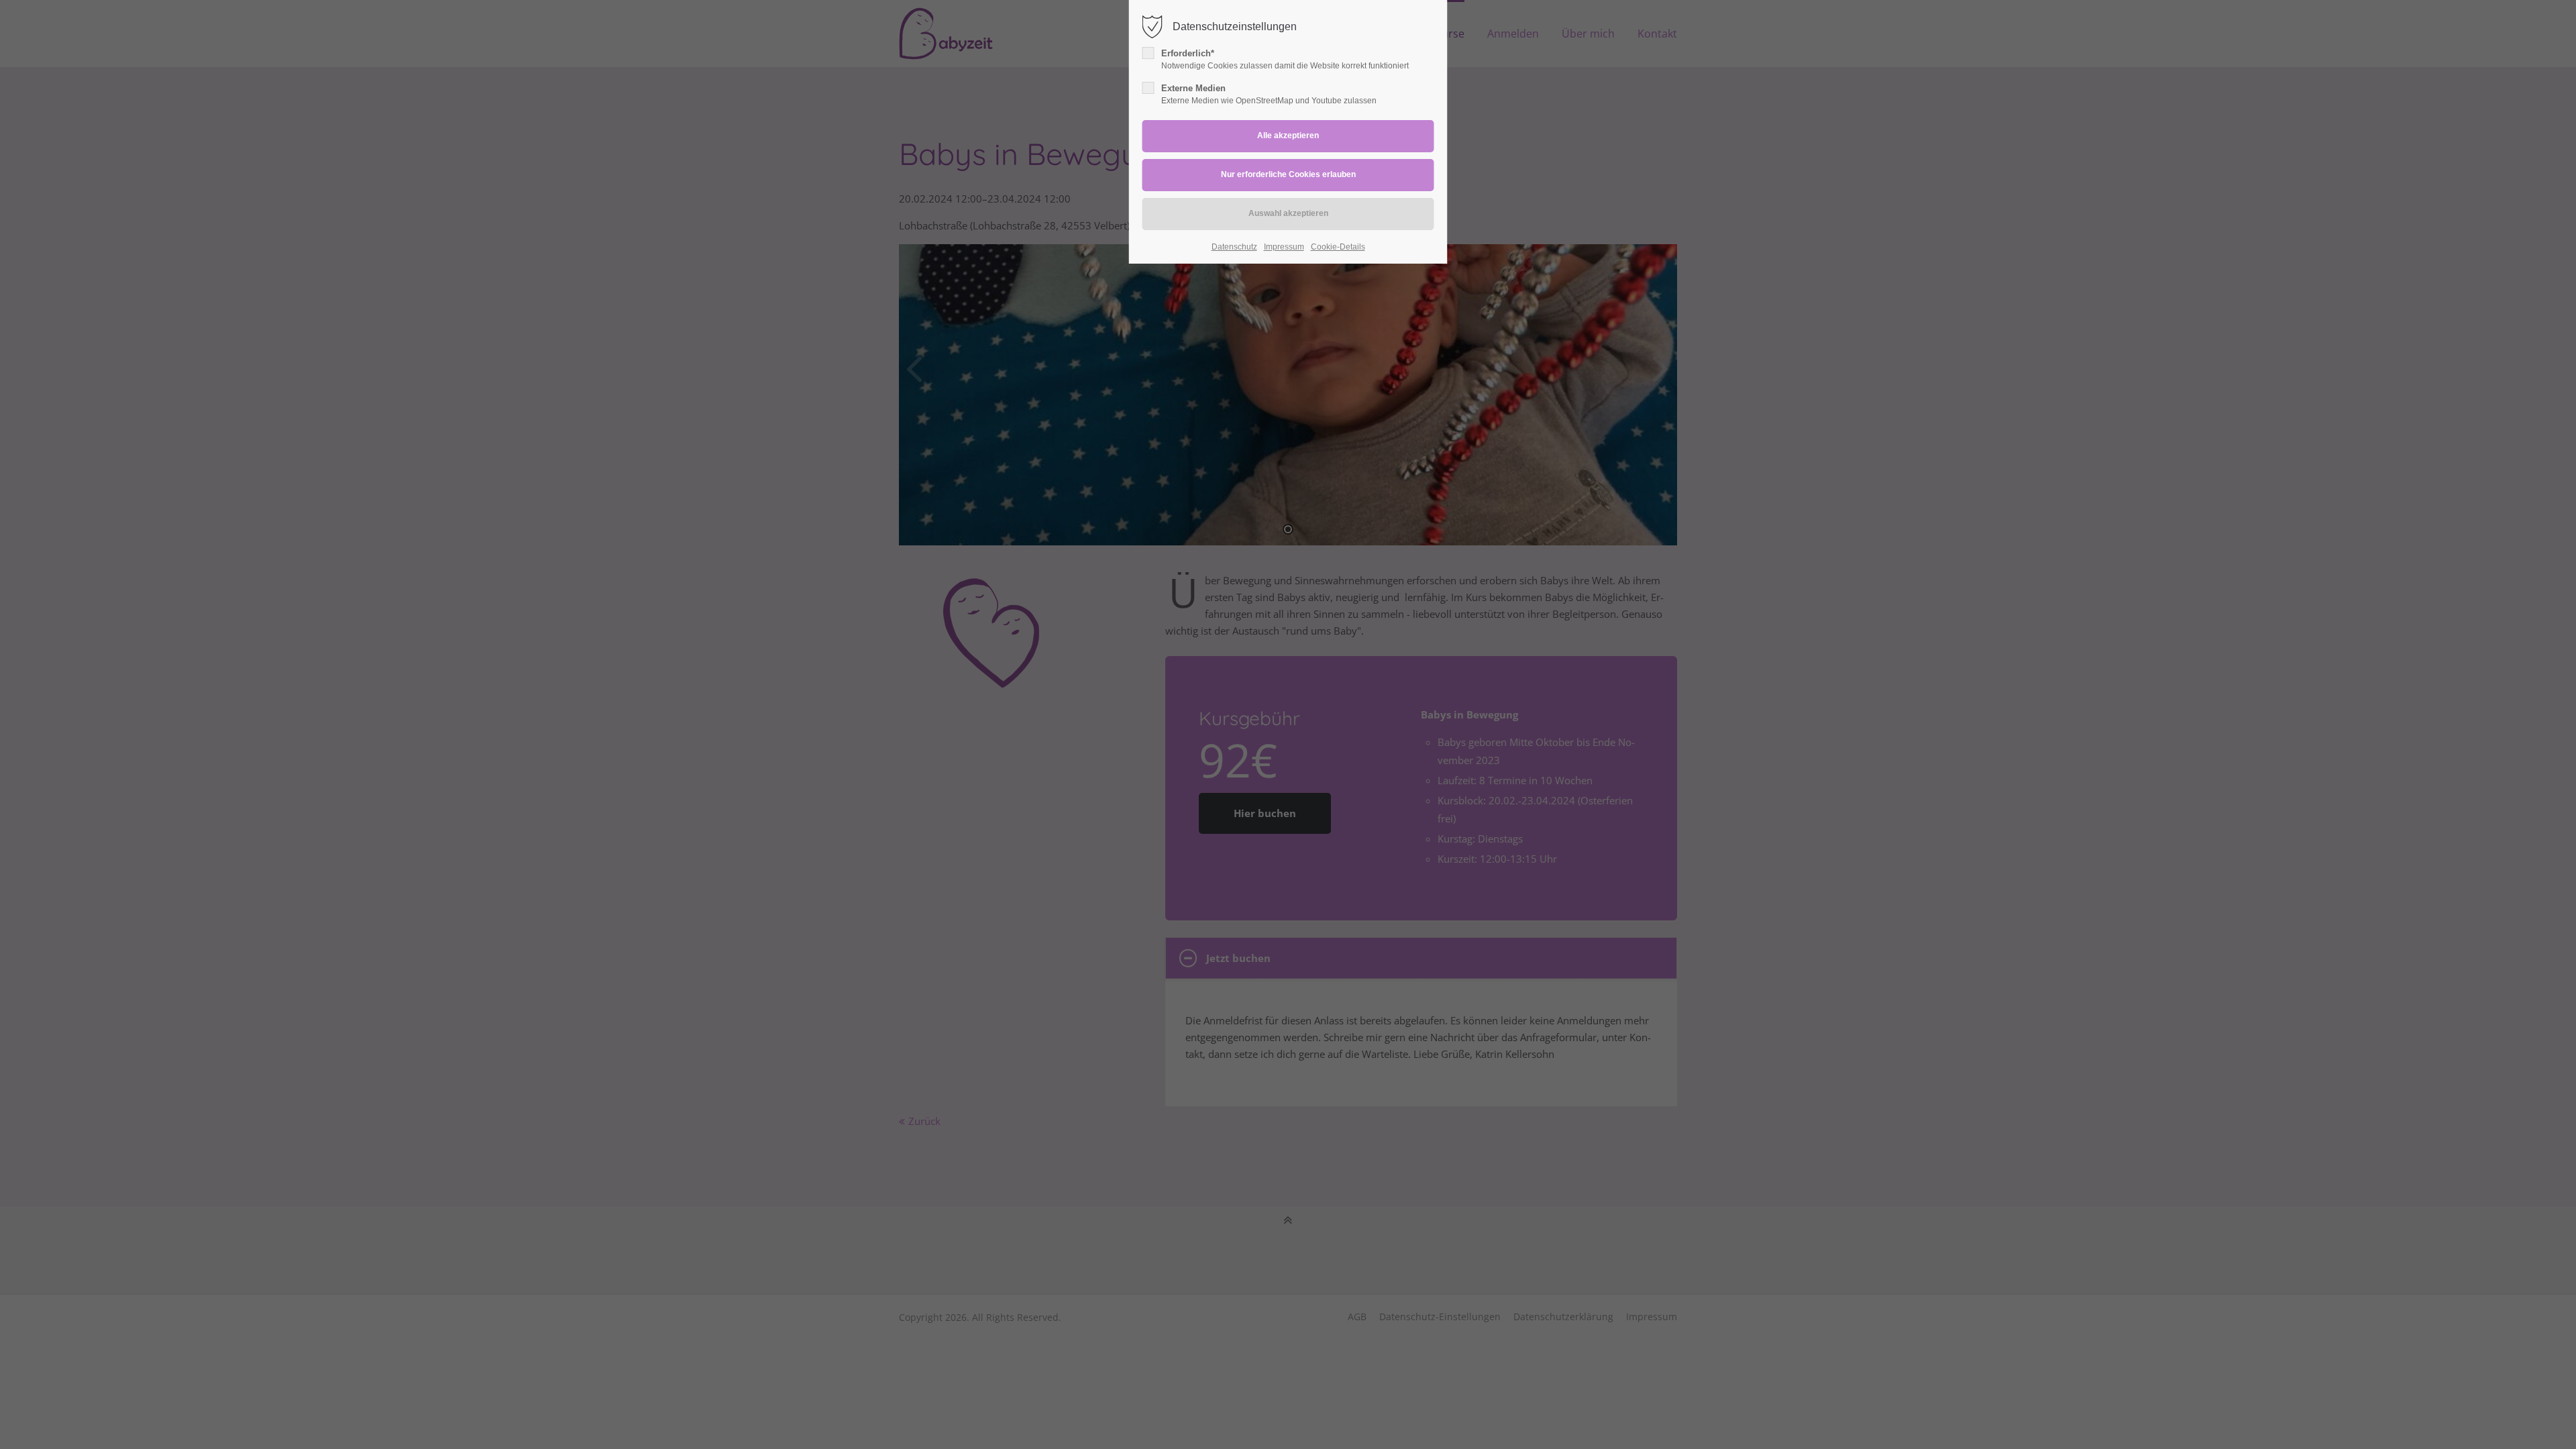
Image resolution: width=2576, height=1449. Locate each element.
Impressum (1284, 247)
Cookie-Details (1338, 247)
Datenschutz (1234, 247)
